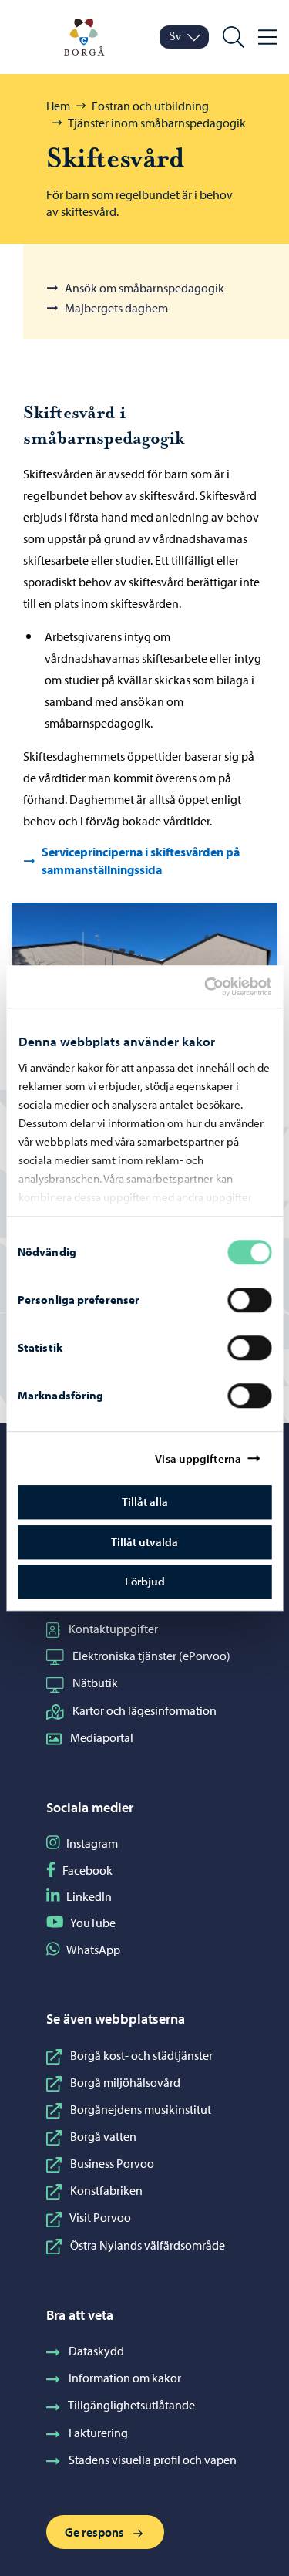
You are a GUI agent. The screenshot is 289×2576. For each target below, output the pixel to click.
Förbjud (145, 1581)
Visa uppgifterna (198, 1458)
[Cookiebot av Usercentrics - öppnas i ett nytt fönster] (217, 987)
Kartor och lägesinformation (144, 1710)
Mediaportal (102, 1737)
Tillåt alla (145, 1502)
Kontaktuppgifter (113, 1629)
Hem (58, 106)
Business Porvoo (112, 2163)
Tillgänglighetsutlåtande (131, 2405)
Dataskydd (96, 2351)
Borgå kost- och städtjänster (141, 2055)
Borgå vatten (103, 2136)
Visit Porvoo (100, 2217)
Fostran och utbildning (150, 106)
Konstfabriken (106, 2190)
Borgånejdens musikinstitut (141, 2109)
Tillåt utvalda (144, 1542)
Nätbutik (95, 1683)
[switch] (249, 1300)
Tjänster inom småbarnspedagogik (157, 123)
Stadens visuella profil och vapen (153, 2460)
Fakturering (98, 2433)
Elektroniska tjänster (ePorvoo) (151, 1656)
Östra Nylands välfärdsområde (148, 2245)
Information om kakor (125, 2378)
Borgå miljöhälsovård (125, 2082)
